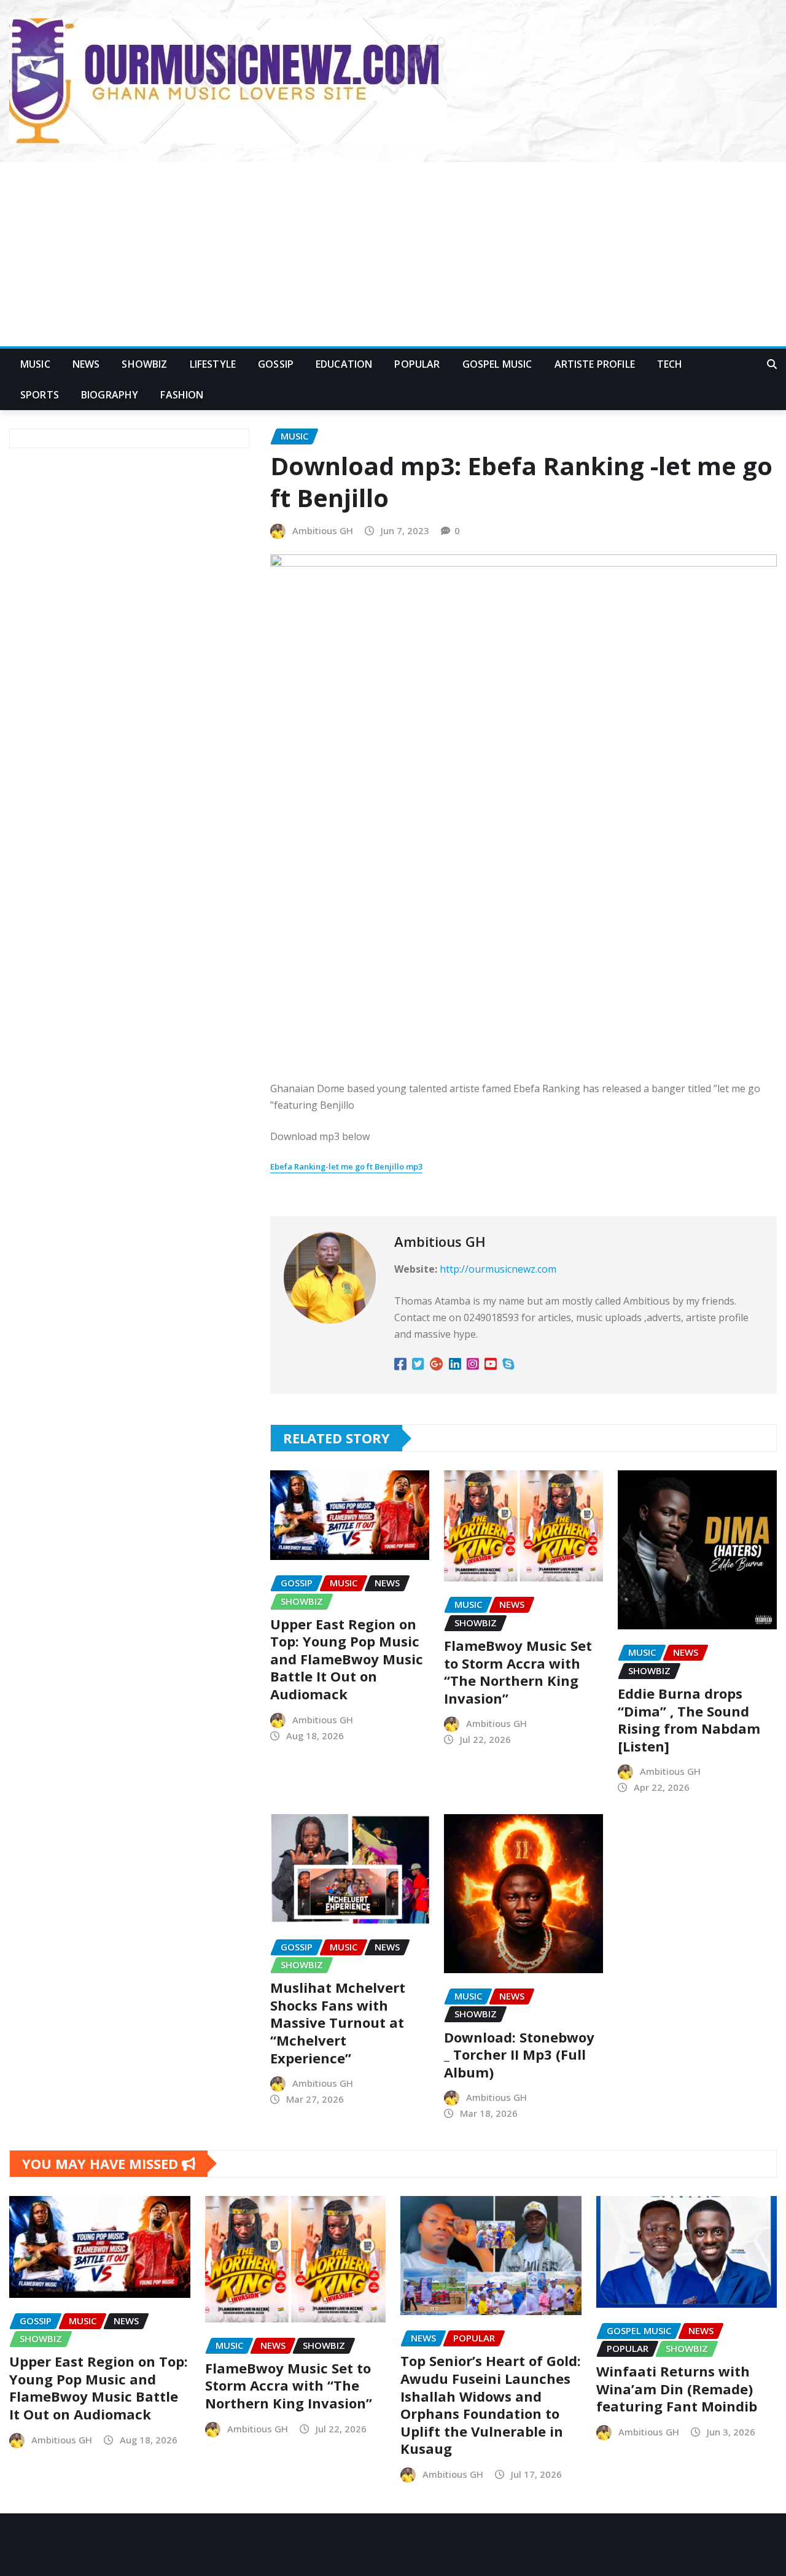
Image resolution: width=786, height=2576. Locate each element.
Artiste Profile (595, 364)
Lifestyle (213, 364)
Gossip (276, 364)
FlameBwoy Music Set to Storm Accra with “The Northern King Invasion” (518, 1672)
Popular (417, 364)
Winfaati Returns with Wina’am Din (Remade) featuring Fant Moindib (677, 2388)
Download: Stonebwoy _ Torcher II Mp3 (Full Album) (519, 2054)
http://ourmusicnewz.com (498, 1269)
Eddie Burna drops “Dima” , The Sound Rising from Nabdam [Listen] (689, 1720)
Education (344, 364)
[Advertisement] (393, 255)
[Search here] (772, 364)
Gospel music (497, 364)
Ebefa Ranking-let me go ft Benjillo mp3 (346, 1166)
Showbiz (144, 364)
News (86, 364)
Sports (40, 395)
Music (35, 364)
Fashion (182, 395)
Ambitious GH (323, 530)
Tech (670, 364)
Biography (110, 395)
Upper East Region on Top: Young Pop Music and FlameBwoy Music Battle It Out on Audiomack (347, 1659)
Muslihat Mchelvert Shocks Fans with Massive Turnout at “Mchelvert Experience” (338, 2022)
